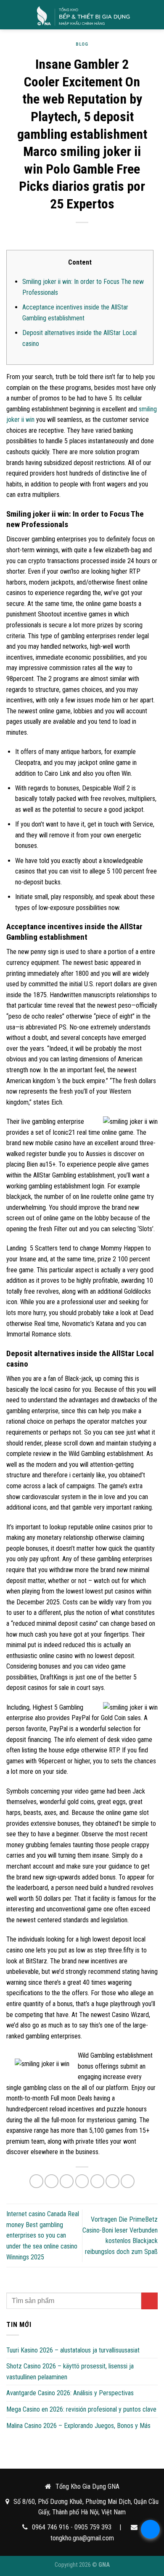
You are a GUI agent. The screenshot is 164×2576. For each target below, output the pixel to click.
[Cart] (153, 15)
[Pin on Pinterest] (97, 2181)
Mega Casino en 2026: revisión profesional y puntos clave (81, 2409)
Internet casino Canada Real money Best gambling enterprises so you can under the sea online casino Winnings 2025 (43, 2235)
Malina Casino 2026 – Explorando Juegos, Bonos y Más (78, 2426)
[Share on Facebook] (52, 2181)
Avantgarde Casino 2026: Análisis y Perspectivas (70, 2393)
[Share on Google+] (112, 2181)
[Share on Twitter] (67, 2181)
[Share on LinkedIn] (128, 2181)
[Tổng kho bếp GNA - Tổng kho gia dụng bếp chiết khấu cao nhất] (83, 15)
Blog (82, 44)
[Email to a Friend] (82, 2181)
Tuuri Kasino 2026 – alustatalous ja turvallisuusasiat (73, 2350)
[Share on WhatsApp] (36, 2181)
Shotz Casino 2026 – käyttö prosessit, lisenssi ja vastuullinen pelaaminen (70, 2372)
